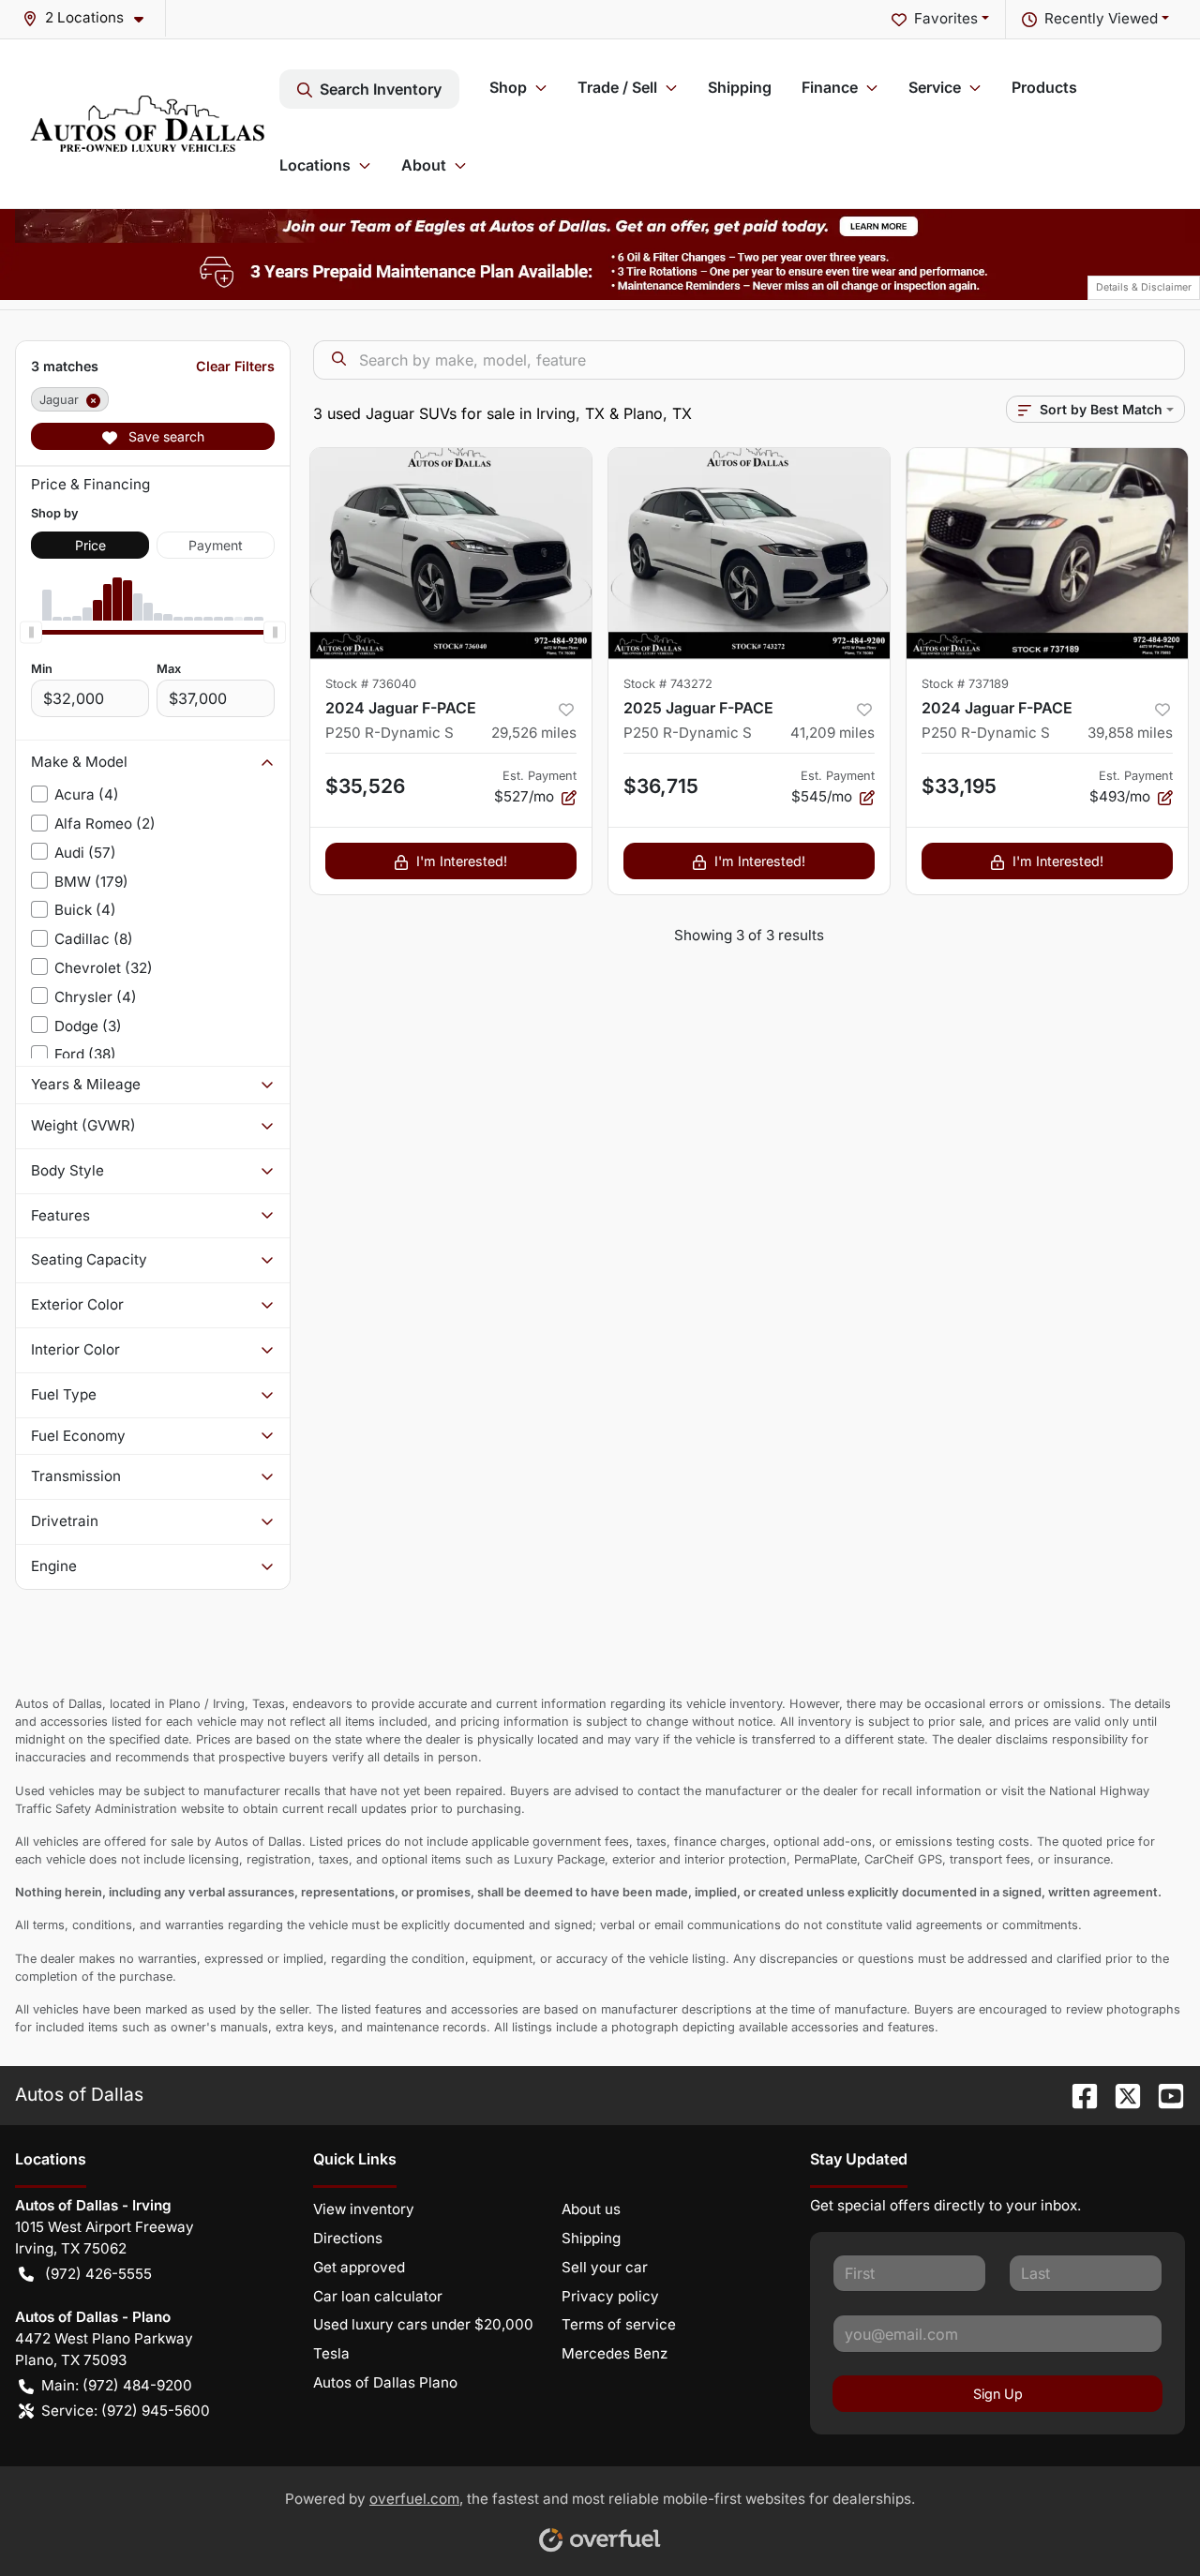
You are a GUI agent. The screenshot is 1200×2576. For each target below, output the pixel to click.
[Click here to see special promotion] (600, 225)
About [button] (424, 165)
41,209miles (832, 733)
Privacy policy (610, 2296)
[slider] (31, 632)
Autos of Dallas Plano (385, 2382)
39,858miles (1130, 733)
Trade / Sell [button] (617, 87)
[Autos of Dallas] (147, 124)
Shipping (740, 87)
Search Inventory (381, 89)
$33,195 (959, 786)
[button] (90, 18)
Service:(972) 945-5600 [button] (126, 2411)
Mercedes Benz (615, 2353)
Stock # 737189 (965, 684)
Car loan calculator (378, 2296)
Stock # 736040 (371, 684)
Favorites (946, 18)
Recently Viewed (1101, 18)
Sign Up (998, 2394)
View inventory (364, 2209)
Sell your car (605, 2267)
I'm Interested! (462, 861)
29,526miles (534, 733)
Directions (348, 2238)
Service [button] (935, 87)
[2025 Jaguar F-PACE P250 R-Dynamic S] (749, 554)
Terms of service (619, 2324)
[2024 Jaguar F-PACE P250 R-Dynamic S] (451, 554)
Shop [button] (508, 87)
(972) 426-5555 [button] (98, 2274)
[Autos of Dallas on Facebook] (1077, 2094)
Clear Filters (235, 366)
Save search (165, 436)
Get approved (359, 2267)
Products (1044, 87)
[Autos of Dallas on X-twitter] (1120, 2094)
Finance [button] (830, 87)
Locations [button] (315, 165)
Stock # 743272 (668, 684)
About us (591, 2209)
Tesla (331, 2353)
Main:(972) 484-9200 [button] (117, 2385)
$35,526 (365, 786)
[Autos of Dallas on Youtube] (1163, 2094)
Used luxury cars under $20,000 (423, 2324)
